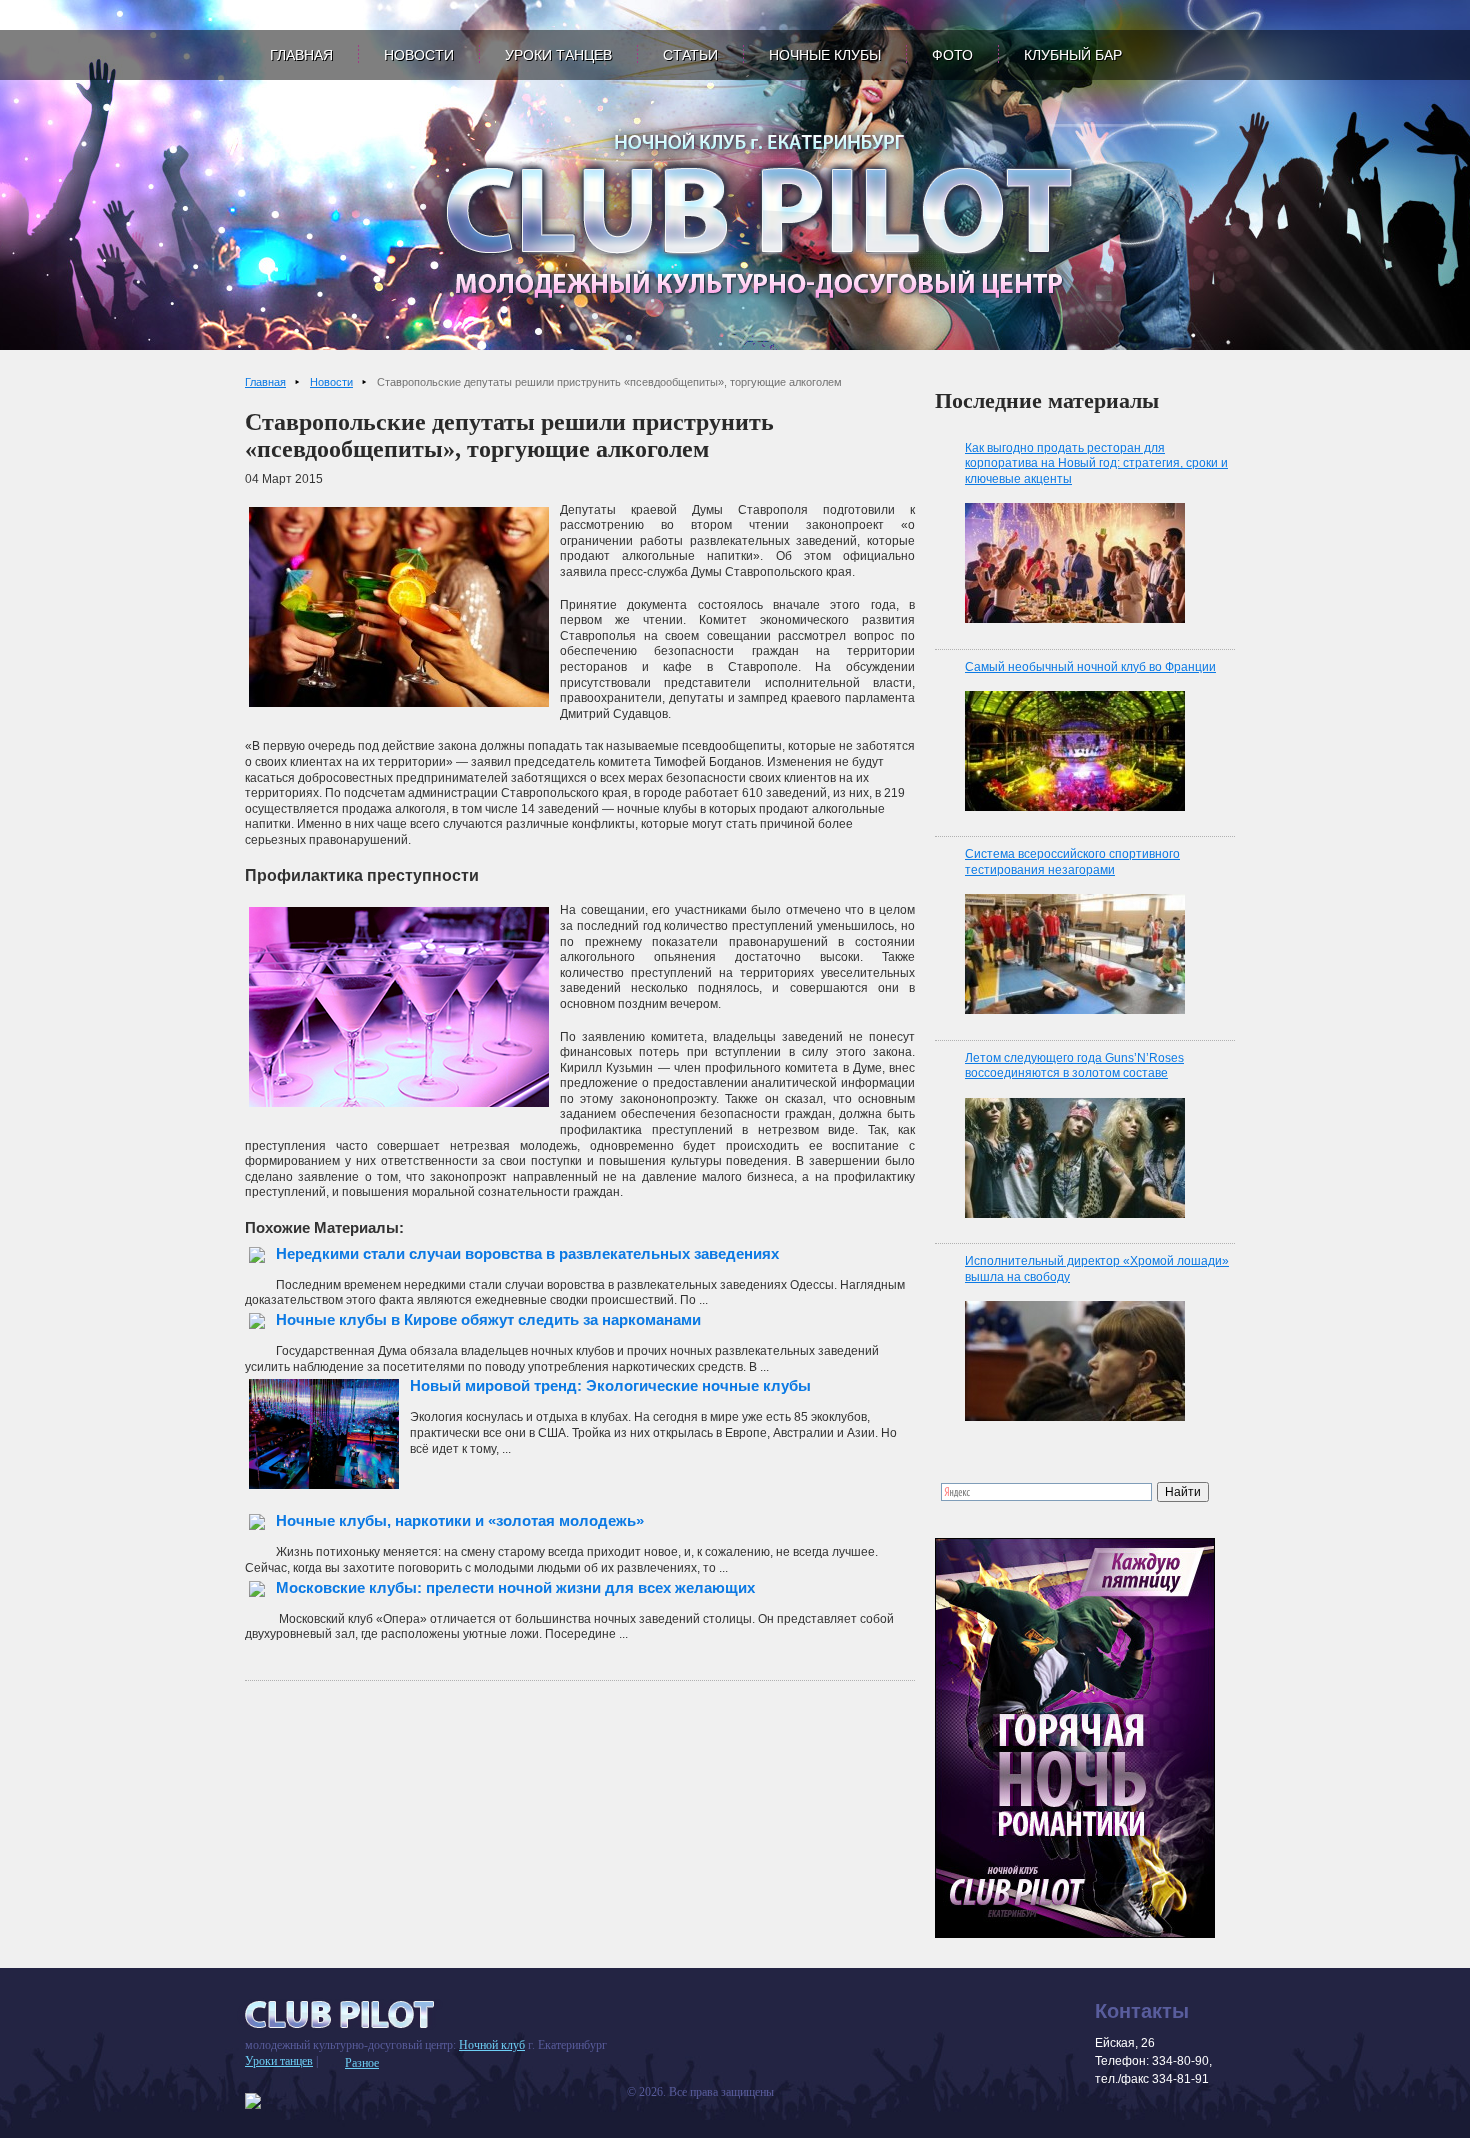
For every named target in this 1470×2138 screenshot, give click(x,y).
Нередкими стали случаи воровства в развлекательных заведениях (527, 1253)
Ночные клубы (825, 55)
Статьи (690, 55)
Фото (952, 55)
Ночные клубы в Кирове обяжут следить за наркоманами (488, 1319)
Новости (419, 55)
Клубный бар (1073, 55)
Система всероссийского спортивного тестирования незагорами (1072, 862)
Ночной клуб (492, 2045)
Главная (301, 55)
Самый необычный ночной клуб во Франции (1090, 667)
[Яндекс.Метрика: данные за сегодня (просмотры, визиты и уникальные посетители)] (253, 2101)
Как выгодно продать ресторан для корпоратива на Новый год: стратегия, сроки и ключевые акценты (1096, 463)
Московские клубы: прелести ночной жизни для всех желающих (515, 1587)
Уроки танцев (558, 55)
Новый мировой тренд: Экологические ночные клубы (610, 1385)
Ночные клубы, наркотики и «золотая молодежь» (460, 1520)
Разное (362, 2063)
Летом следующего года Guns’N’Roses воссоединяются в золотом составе (1074, 1066)
